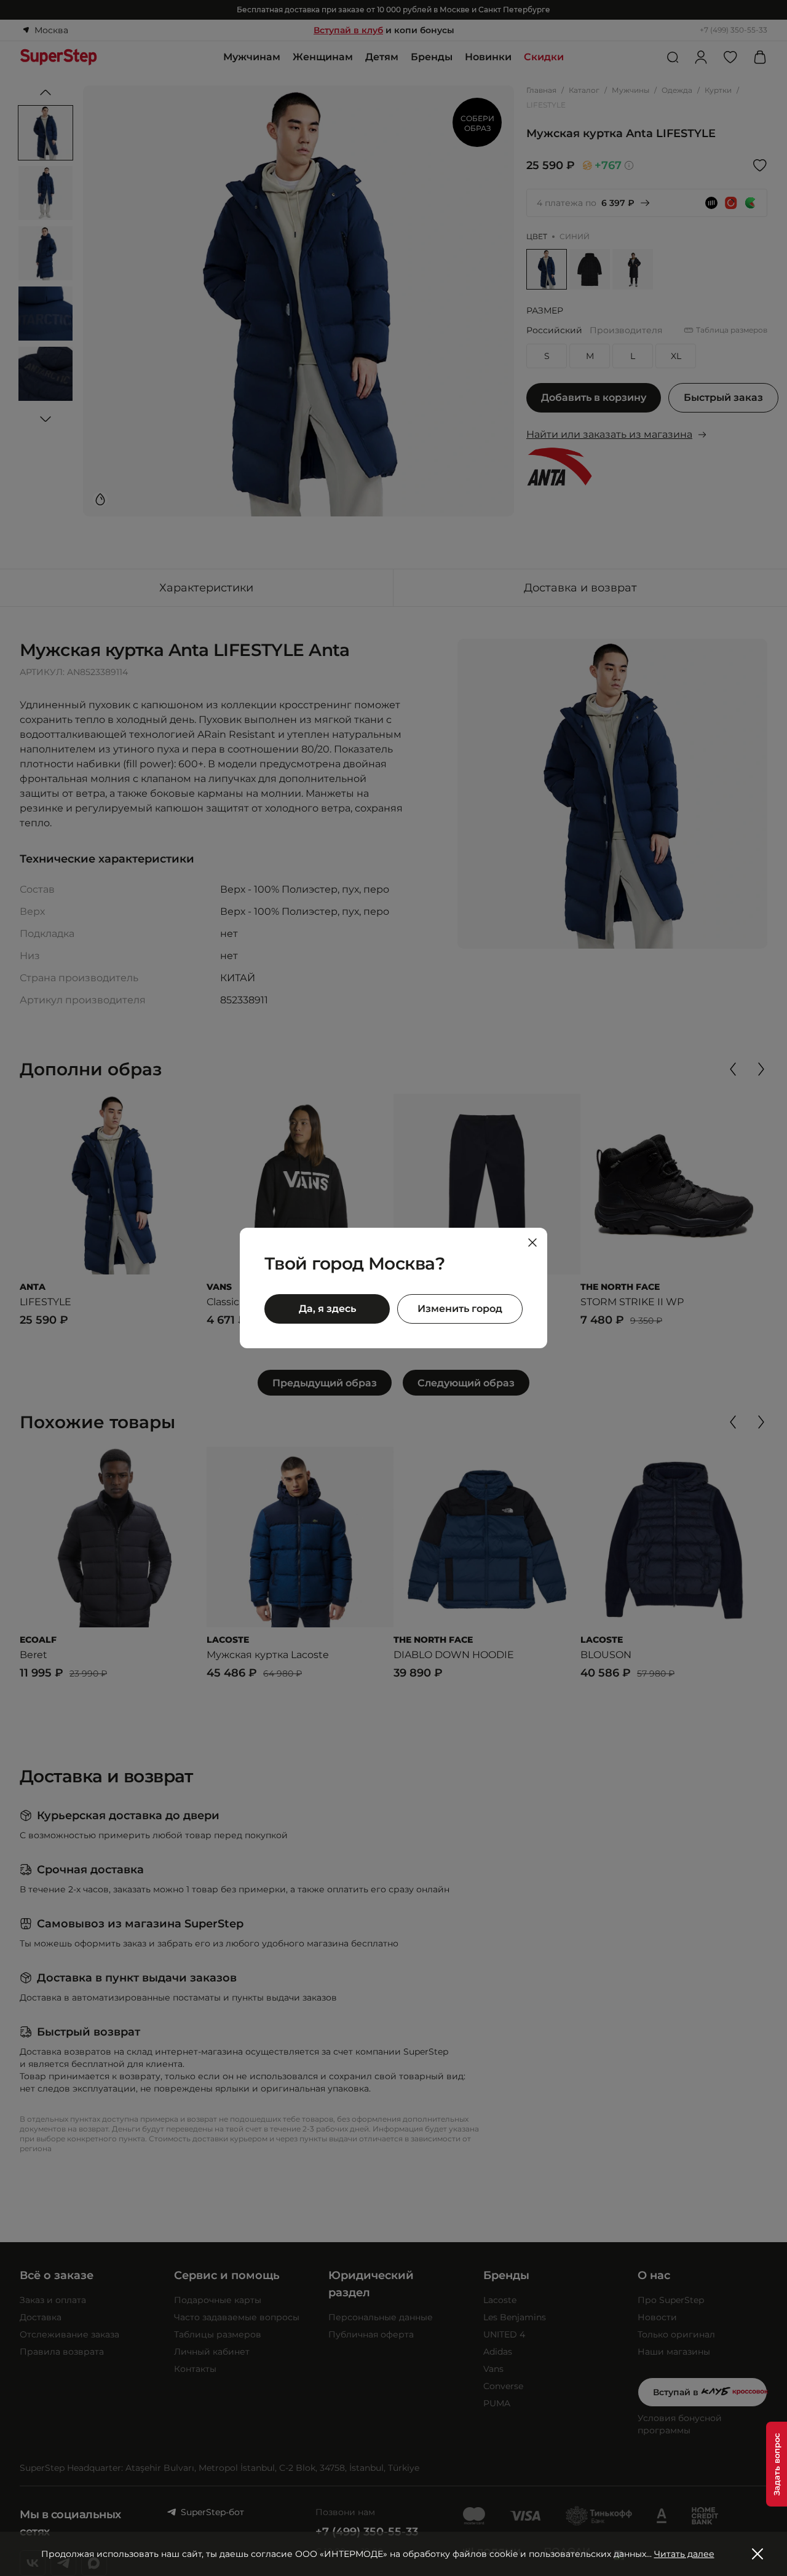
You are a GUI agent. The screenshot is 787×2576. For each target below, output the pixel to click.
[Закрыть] (532, 1243)
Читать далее (684, 2554)
